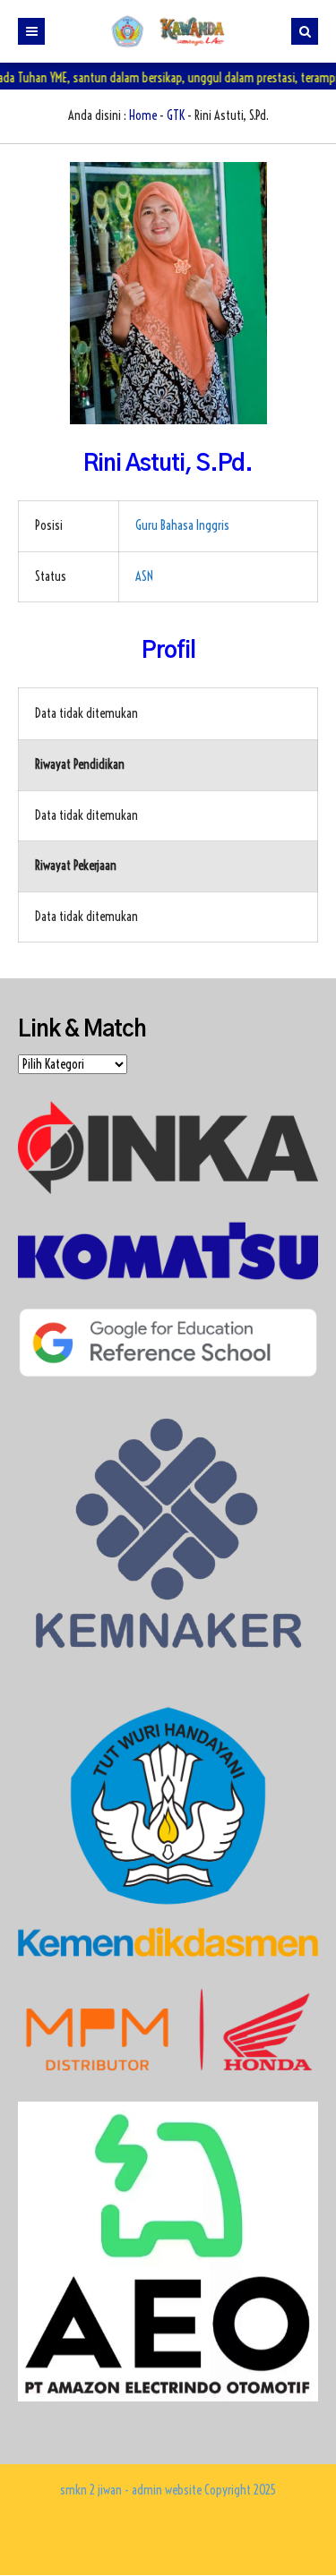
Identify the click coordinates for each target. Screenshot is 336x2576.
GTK (176, 115)
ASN (144, 576)
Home (143, 115)
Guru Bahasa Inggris (182, 525)
